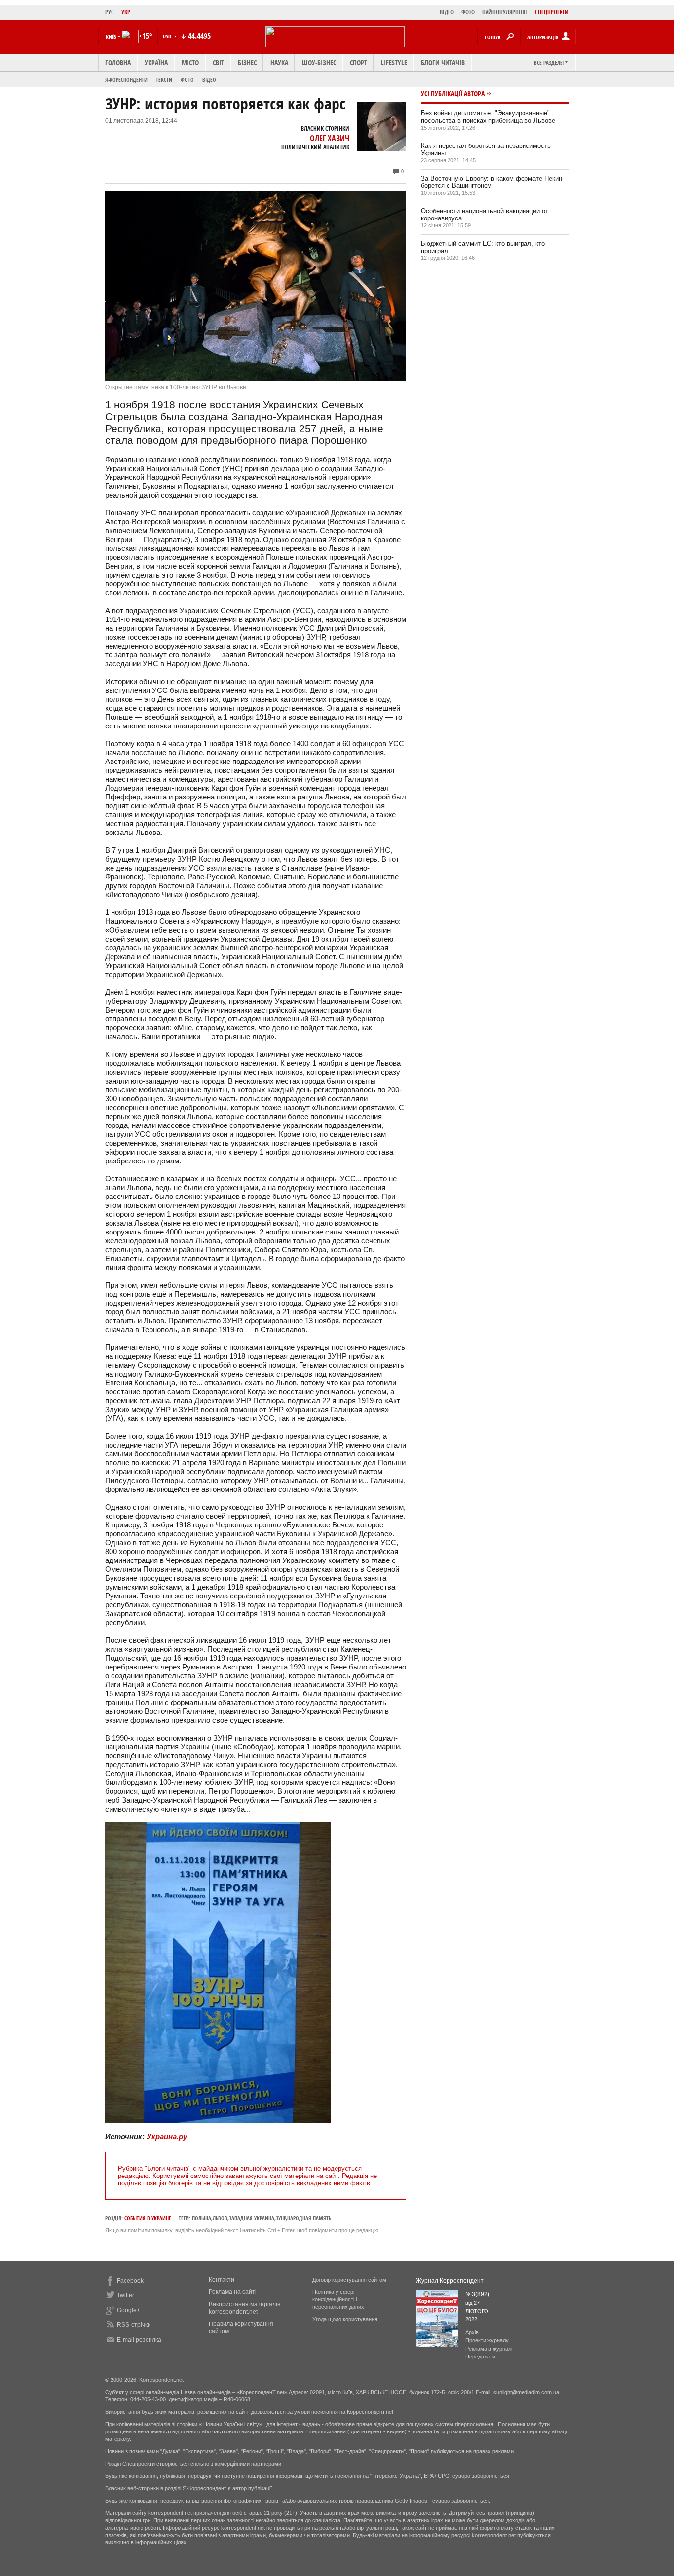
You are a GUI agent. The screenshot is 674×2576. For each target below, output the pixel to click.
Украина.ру (167, 2136)
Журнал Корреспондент (450, 2281)
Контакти (222, 2280)
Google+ (129, 2310)
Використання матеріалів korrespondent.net (244, 2308)
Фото (187, 80)
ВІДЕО (447, 12)
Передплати (480, 2357)
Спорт (358, 62)
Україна (156, 62)
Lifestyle (394, 62)
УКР (126, 12)
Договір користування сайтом (349, 2280)
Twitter (126, 2295)
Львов (220, 2218)
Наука (279, 62)
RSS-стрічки (134, 2325)
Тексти (164, 80)
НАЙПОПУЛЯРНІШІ (505, 12)
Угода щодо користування (345, 2319)
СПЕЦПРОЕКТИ (552, 12)
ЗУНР (281, 2218)
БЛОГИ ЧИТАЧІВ (443, 62)
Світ (218, 62)
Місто (190, 62)
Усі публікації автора (453, 93)
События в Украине (148, 2218)
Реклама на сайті (233, 2292)
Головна (118, 62)
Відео (209, 80)
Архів (472, 2332)
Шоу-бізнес (319, 62)
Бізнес (247, 62)
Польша (202, 2218)
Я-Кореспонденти (126, 80)
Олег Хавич (330, 138)
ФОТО (468, 12)
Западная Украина (252, 2218)
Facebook (130, 2281)
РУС (110, 12)
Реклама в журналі (489, 2349)
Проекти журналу (487, 2340)
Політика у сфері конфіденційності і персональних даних (338, 2299)
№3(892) (477, 2294)
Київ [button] (111, 37)
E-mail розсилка (139, 2340)
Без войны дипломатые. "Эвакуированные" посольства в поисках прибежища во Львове (488, 117)
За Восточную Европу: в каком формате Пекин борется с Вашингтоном (491, 182)
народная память (309, 2218)
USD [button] (168, 36)
